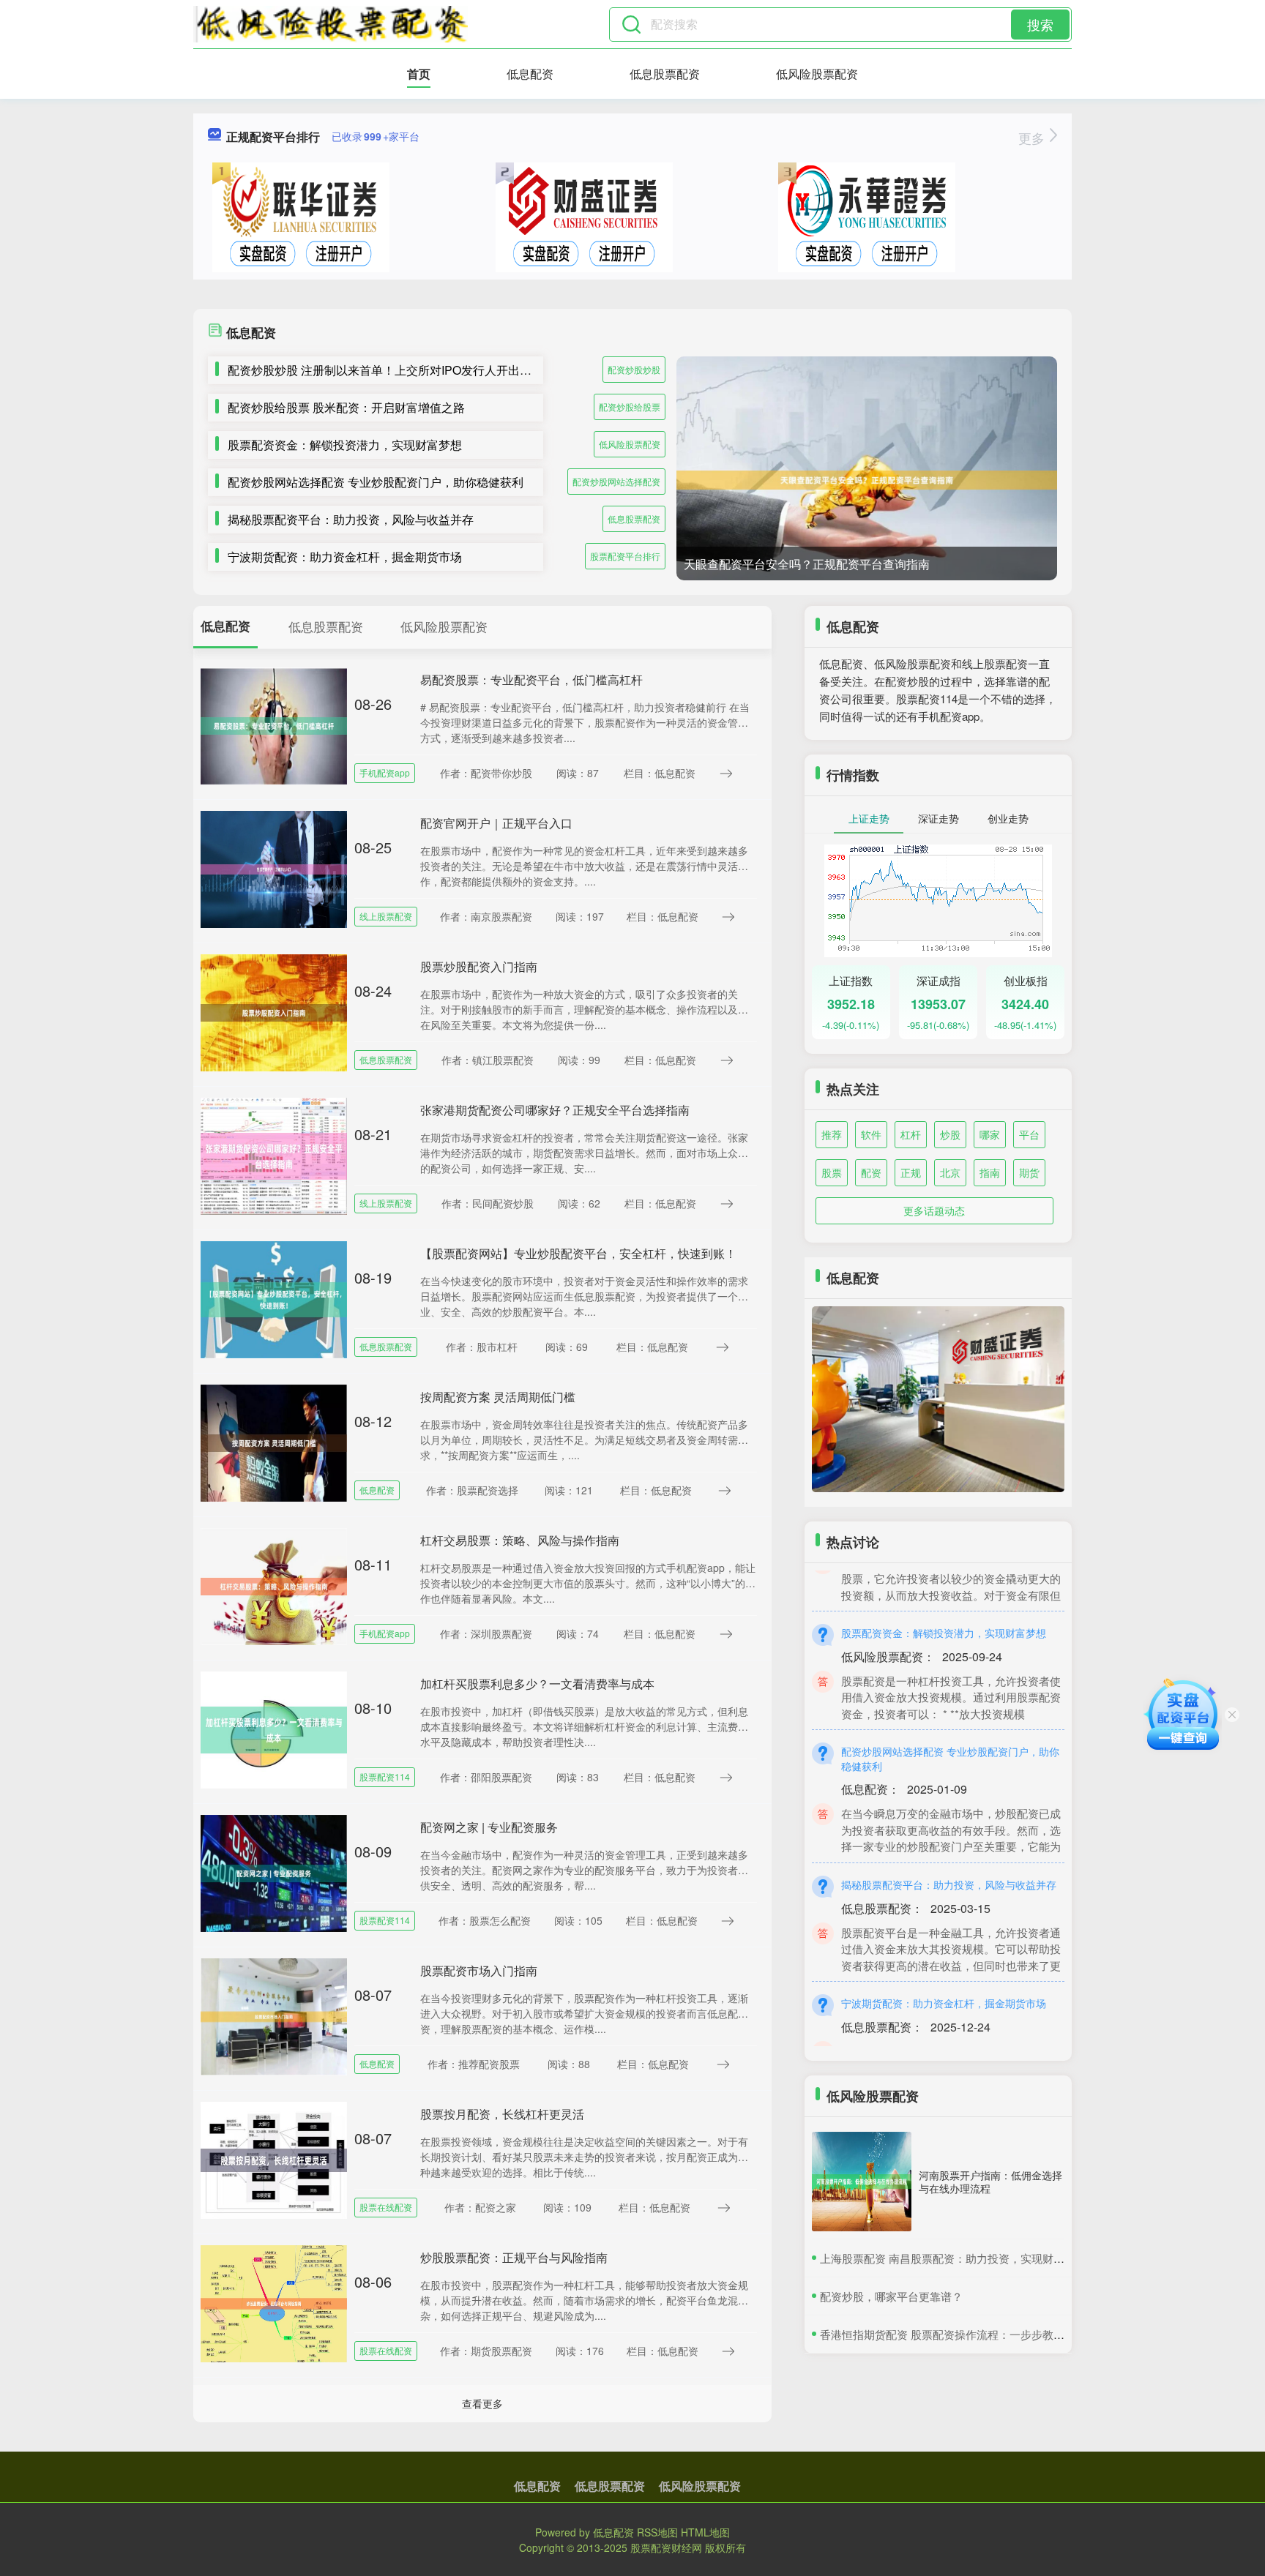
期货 (1029, 1172)
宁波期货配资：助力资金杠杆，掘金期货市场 (345, 557)
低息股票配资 (665, 74)
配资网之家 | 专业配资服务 (489, 1827)
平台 (1029, 1134)
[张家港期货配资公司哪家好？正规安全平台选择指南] (274, 1155)
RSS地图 (657, 2532)
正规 (911, 1172)
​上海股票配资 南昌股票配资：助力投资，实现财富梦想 (953, 2258)
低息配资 (530, 74)
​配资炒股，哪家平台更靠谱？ (891, 2296)
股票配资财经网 (666, 2547)
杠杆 (911, 1134)
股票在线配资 (386, 2207)
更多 (1033, 138)
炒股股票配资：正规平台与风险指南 (514, 2257)
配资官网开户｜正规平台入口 (496, 823)
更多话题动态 (934, 1210)
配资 (871, 1172)
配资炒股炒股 (634, 369)
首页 (419, 74)
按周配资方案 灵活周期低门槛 (498, 1397)
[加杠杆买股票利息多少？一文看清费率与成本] (274, 1729)
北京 (950, 1172)
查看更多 (482, 2403)
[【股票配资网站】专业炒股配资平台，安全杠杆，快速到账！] (274, 1298)
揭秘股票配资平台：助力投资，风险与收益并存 (351, 519)
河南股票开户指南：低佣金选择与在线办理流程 (990, 2182)
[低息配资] (331, 24)
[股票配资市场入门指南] (274, 2015)
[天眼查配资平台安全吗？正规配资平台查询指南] (867, 480)
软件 (871, 1134)
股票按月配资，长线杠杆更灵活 (502, 2114)
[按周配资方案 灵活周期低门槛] (274, 1442)
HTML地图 (705, 2532)
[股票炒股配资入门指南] (274, 1011)
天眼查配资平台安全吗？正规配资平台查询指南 (807, 564)
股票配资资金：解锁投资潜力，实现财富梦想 (345, 445)
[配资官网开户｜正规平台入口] (274, 868)
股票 (832, 1172)
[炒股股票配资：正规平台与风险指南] (274, 2302)
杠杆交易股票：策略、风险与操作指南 (520, 1540)
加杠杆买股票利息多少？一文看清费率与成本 (537, 1684)
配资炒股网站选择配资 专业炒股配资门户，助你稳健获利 (376, 482)
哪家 (990, 1134)
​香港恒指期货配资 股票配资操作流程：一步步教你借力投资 (964, 2334)
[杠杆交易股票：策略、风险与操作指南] (274, 1585)
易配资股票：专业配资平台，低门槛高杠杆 (531, 679)
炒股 (950, 1134)
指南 (990, 1172)
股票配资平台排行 (625, 556)
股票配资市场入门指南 (479, 1970)
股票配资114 (385, 1776)
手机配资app (385, 772)
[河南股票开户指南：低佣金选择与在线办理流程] (862, 2182)
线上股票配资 (386, 916)
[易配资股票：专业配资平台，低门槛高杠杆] (274, 724)
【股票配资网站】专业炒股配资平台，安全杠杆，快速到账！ (578, 1253)
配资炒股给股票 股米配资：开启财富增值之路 (346, 407)
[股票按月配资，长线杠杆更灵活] (274, 2159)
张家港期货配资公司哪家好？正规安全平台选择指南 (555, 1110)
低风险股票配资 (817, 74)
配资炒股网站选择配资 (616, 481)
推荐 (832, 1134)
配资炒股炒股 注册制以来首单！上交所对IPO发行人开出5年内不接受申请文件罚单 (441, 370)
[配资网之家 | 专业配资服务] (274, 1872)
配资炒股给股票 (630, 407)
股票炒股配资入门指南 (479, 966)
